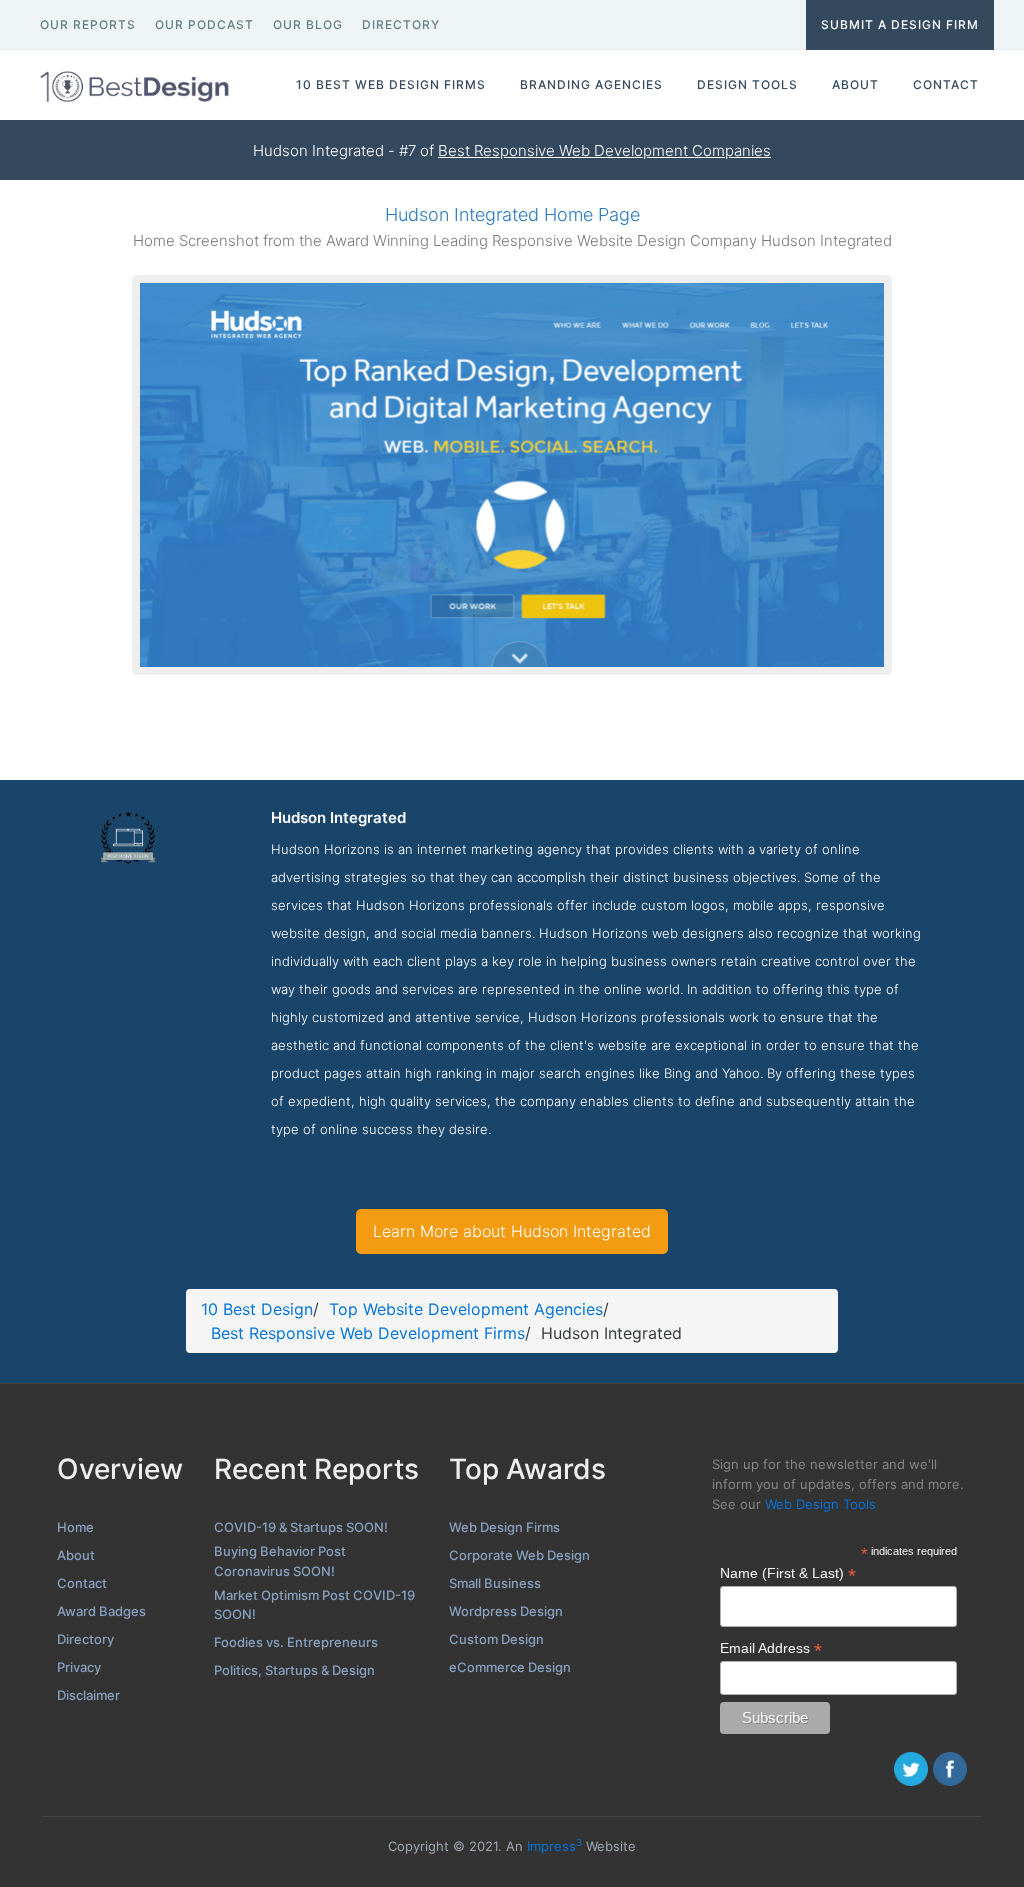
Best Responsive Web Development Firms (368, 1333)
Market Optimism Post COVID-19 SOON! (314, 1605)
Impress (554, 1846)
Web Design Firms (504, 1527)
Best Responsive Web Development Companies (604, 150)
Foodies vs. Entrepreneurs (296, 1642)
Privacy (79, 1667)
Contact (82, 1583)
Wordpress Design (506, 1611)
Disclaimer (88, 1695)
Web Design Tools (820, 1504)
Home (75, 1527)
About (76, 1555)
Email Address (771, 1648)
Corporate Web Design (519, 1555)
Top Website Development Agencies (466, 1309)
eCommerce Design (510, 1667)
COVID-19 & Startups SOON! (301, 1527)
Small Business (495, 1583)
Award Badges (101, 1611)
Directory (85, 1639)
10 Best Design (257, 1309)
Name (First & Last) (788, 1573)
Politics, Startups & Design (294, 1670)
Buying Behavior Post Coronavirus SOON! (280, 1561)
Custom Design (496, 1639)
